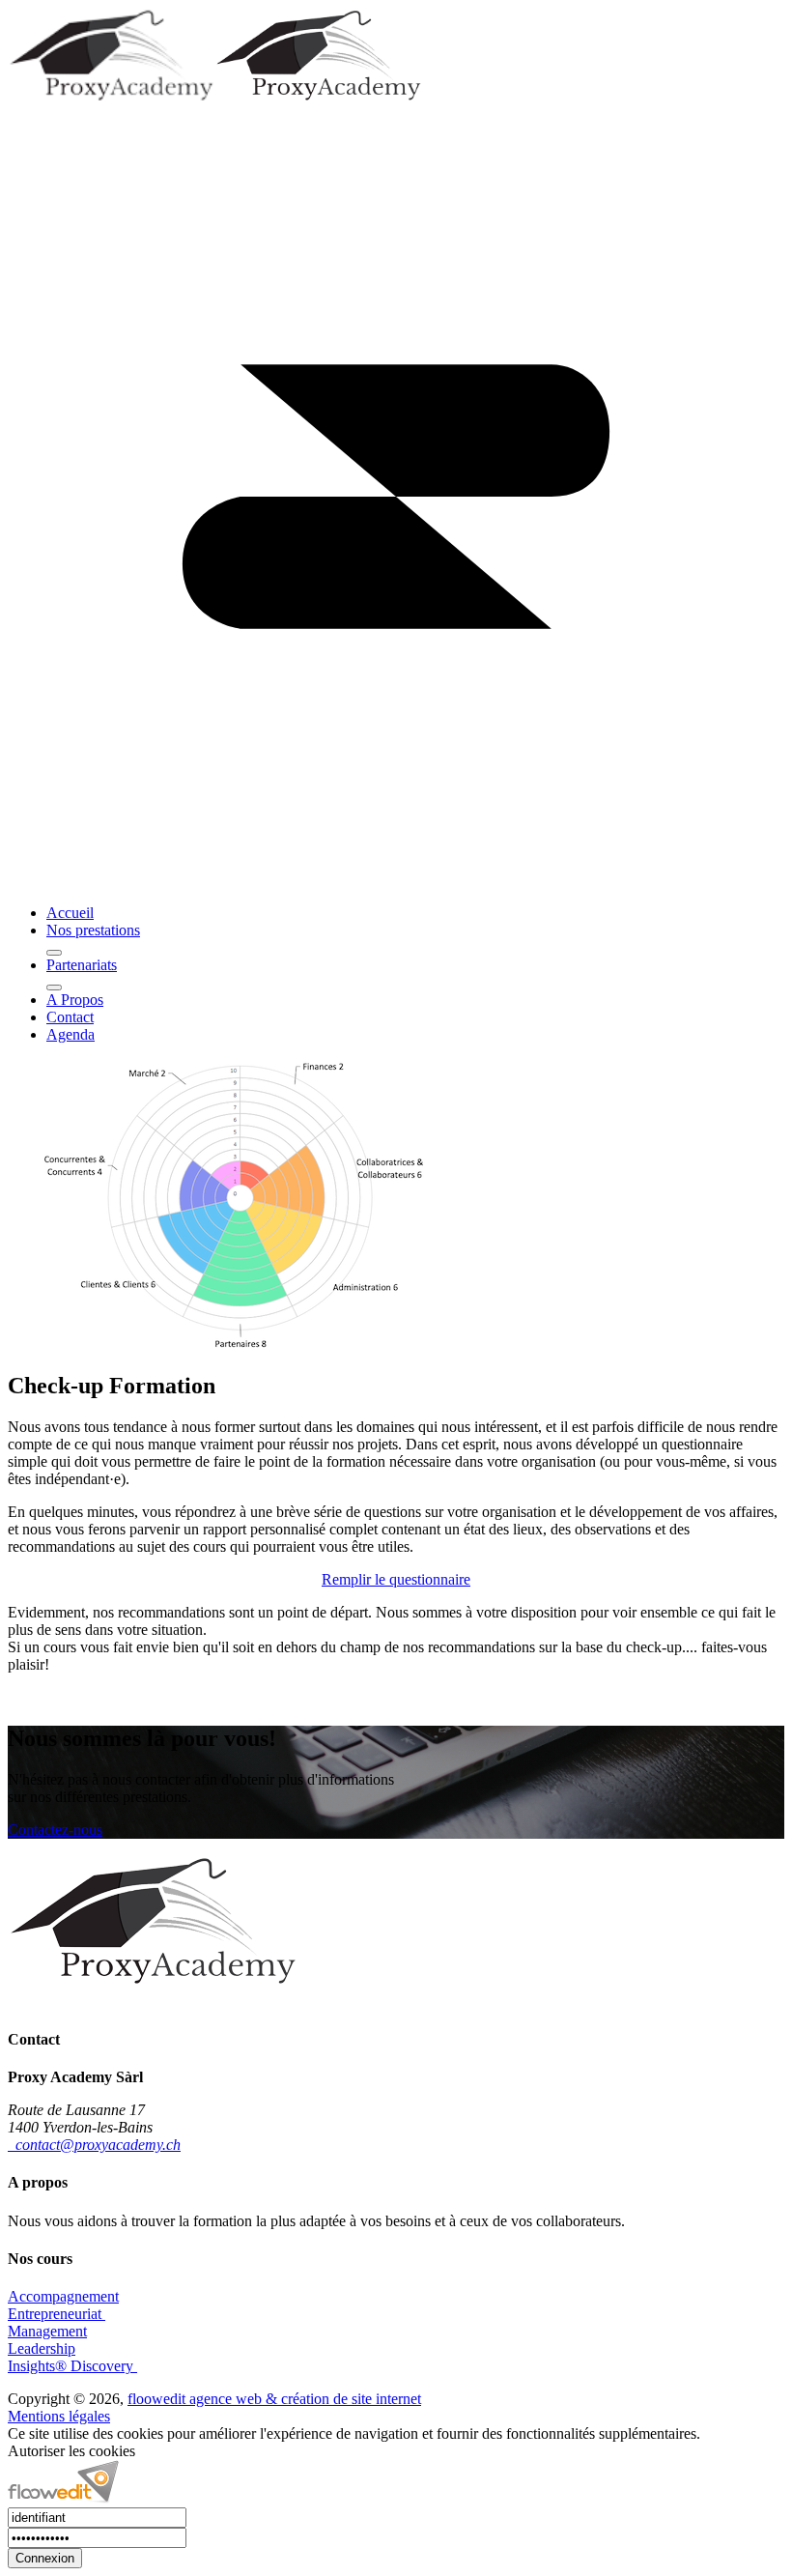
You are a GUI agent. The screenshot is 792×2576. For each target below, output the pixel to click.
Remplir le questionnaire (396, 1579)
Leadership (42, 2348)
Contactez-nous (55, 1830)
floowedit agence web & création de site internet (274, 2399)
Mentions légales (59, 2416)
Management (47, 2331)
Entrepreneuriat (57, 2314)
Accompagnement (63, 2296)
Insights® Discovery (72, 2366)
